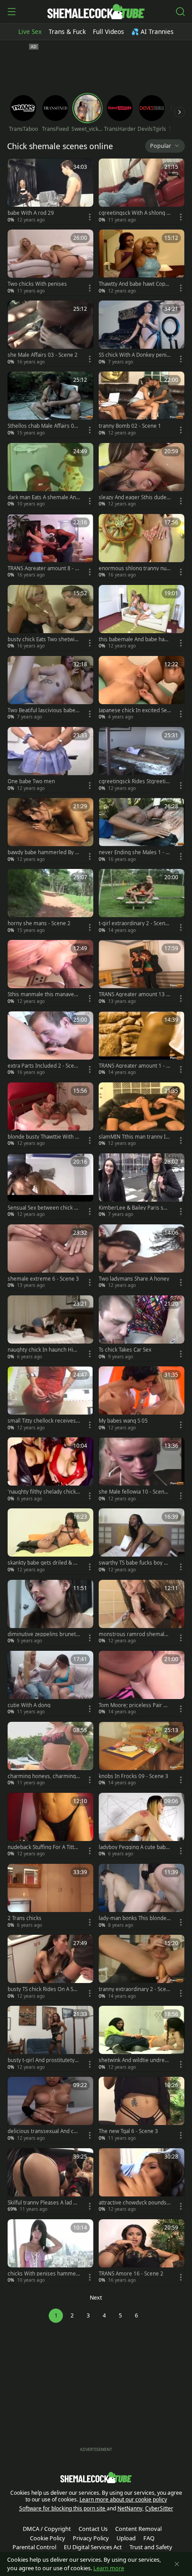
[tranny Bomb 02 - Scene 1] (142, 404)
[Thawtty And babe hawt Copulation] (142, 262)
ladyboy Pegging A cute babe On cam (134, 1847)
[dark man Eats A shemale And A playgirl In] (50, 476)
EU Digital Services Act (93, 2547)
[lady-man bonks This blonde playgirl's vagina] (142, 1897)
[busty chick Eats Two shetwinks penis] (50, 618)
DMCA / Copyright (47, 2529)
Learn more (109, 2568)
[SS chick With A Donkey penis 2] (142, 333)
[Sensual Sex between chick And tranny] (50, 1186)
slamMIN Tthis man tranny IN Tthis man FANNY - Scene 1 (134, 1137)
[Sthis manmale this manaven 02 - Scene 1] (50, 973)
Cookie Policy (48, 2538)
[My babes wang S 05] (142, 1399)
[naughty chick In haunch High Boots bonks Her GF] (50, 1328)
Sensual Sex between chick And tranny (42, 1208)
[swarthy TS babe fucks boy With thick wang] (142, 1541)
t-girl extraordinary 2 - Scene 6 (134, 923)
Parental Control (34, 2547)
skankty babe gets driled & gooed (44, 1563)
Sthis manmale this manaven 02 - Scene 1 (42, 994)
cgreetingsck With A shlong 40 (134, 213)
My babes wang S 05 (123, 1421)
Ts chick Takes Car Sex (125, 1350)
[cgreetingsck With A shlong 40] (142, 191)
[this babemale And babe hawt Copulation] (142, 618)
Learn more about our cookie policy (123, 2499)
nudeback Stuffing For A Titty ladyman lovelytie (44, 1847)
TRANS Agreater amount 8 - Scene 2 (43, 568)
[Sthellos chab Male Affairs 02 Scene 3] (50, 404)
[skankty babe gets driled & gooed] (50, 1541)
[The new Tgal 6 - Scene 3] (142, 2110)
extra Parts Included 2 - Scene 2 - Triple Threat (42, 1066)
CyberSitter (159, 2508)
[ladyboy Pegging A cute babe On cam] (142, 1826)
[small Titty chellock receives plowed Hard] (50, 1399)
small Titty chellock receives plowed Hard (42, 1421)
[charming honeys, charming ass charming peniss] (50, 1755)
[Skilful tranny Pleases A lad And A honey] (50, 2181)
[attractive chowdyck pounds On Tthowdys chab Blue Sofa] (142, 2181)
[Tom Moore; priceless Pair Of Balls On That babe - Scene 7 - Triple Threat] (142, 1684)
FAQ (149, 2538)
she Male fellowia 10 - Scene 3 (133, 1492)
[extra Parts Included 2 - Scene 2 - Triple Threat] (50, 1044)
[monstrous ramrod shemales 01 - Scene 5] (142, 1613)
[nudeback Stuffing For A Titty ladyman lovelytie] (50, 1826)
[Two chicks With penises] (50, 262)
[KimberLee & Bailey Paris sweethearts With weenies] (142, 1186)
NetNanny (130, 2508)
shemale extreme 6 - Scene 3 (43, 1279)
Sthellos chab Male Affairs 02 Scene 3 (42, 426)
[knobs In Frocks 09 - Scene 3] (142, 1755)
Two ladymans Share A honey (134, 1279)
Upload (126, 2538)
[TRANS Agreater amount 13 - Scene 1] (142, 973)
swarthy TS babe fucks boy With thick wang (134, 1563)
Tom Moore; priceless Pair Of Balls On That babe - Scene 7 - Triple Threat (134, 1705)
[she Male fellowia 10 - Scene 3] (142, 1470)
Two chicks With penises (37, 284)
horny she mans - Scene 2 (39, 923)
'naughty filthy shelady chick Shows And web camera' (44, 1492)
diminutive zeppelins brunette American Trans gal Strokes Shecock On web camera (43, 1634)
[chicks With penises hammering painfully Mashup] (50, 2252)
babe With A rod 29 (31, 213)
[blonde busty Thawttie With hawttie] (50, 1115)
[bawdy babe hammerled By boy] (50, 831)
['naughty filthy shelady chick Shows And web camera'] (50, 1470)
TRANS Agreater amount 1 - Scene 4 (134, 1066)
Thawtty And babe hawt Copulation (134, 284)
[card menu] (90, 217)
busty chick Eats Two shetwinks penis (43, 639)
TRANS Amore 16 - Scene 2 (131, 2274)
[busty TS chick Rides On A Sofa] (50, 1968)
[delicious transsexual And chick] (50, 2110)
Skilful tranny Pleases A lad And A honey (44, 2203)
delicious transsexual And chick (43, 2131)
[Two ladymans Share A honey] (142, 1257)
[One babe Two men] (50, 760)
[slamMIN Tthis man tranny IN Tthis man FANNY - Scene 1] (142, 1115)
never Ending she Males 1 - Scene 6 (135, 852)
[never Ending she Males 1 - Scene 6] (142, 831)
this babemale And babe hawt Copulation (134, 639)
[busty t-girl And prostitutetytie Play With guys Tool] (50, 2039)
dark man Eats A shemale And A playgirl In (43, 497)
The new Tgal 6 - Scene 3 (128, 2131)
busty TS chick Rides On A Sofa (43, 1989)
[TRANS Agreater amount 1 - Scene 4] (142, 1044)
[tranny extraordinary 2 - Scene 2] (142, 1968)
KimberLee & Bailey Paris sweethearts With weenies (135, 1208)
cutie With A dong (29, 1705)
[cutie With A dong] (50, 1684)
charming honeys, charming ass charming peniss (44, 1776)
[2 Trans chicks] (50, 1897)
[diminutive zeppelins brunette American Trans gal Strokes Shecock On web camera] (50, 1613)
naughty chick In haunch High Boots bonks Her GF (44, 1350)
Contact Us (93, 2529)
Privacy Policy (91, 2538)
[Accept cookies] (177, 2564)
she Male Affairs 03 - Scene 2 (43, 355)
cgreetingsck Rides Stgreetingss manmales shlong (134, 781)
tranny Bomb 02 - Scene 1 (130, 426)
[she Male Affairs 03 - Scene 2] (50, 333)
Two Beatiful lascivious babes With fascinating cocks (43, 710)
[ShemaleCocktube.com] (96, 12)
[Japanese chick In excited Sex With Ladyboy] (142, 689)
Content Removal (138, 2529)
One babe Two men (31, 781)
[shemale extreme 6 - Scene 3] (50, 1257)
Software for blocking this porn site (63, 2508)
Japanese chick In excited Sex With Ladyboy (134, 710)
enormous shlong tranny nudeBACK (134, 568)
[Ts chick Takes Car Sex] (142, 1328)
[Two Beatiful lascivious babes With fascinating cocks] (50, 689)
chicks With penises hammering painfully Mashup (44, 2274)
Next (96, 2298)
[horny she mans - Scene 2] (50, 902)
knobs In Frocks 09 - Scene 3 (134, 1776)
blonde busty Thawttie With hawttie (43, 1137)
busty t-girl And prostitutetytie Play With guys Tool (43, 2060)
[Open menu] (12, 12)
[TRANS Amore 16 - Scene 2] (142, 2252)
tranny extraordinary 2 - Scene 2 (134, 1989)
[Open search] (180, 12)
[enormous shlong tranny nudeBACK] (142, 547)
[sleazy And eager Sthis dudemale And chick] (142, 476)
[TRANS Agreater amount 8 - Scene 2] (50, 547)
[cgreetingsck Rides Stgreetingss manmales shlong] (142, 760)
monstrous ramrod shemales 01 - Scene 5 (134, 1634)
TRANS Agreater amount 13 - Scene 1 (133, 994)
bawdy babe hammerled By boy (43, 852)
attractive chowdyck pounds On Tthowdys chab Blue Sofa (133, 2203)
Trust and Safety (151, 2547)
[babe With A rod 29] (50, 191)
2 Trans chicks (25, 1918)
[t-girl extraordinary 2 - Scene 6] (142, 902)
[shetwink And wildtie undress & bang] (142, 2039)
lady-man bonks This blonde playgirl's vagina (135, 1918)
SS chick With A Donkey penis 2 (134, 355)
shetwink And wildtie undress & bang (134, 2060)
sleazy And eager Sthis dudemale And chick (133, 497)
